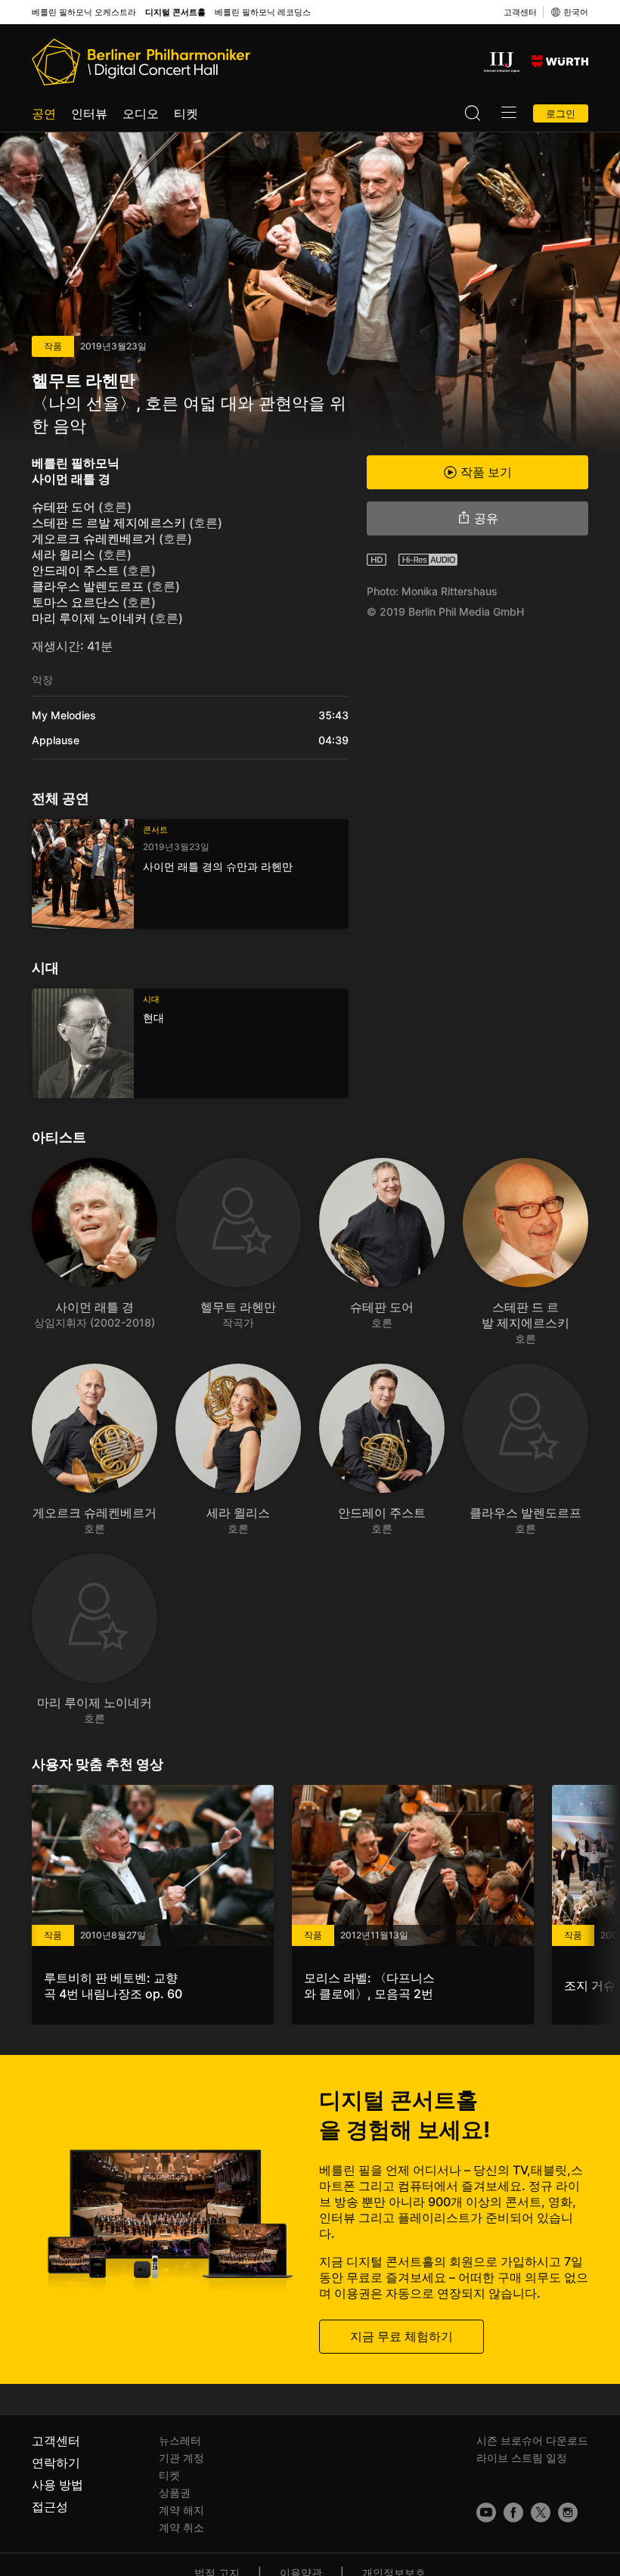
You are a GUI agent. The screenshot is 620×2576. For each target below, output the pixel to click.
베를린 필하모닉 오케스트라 (84, 12)
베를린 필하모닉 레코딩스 (263, 12)
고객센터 (520, 12)
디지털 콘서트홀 (175, 12)
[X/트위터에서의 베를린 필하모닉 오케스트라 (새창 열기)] (541, 2512)
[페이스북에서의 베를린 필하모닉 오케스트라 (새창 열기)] (513, 2512)
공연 (44, 113)
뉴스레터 (180, 2440)
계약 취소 (181, 2527)
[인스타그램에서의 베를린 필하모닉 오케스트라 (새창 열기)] (568, 2512)
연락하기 (56, 2463)
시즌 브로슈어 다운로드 (532, 2440)
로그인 (561, 113)
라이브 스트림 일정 (522, 2458)
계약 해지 (181, 2510)
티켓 (186, 113)
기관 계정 (181, 2458)
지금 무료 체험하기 (401, 2336)
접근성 (50, 2506)
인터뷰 (89, 113)
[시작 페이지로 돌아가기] (141, 62)
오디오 (141, 113)
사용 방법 (57, 2484)
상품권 (175, 2492)
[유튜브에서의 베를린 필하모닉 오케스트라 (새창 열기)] (486, 2512)
